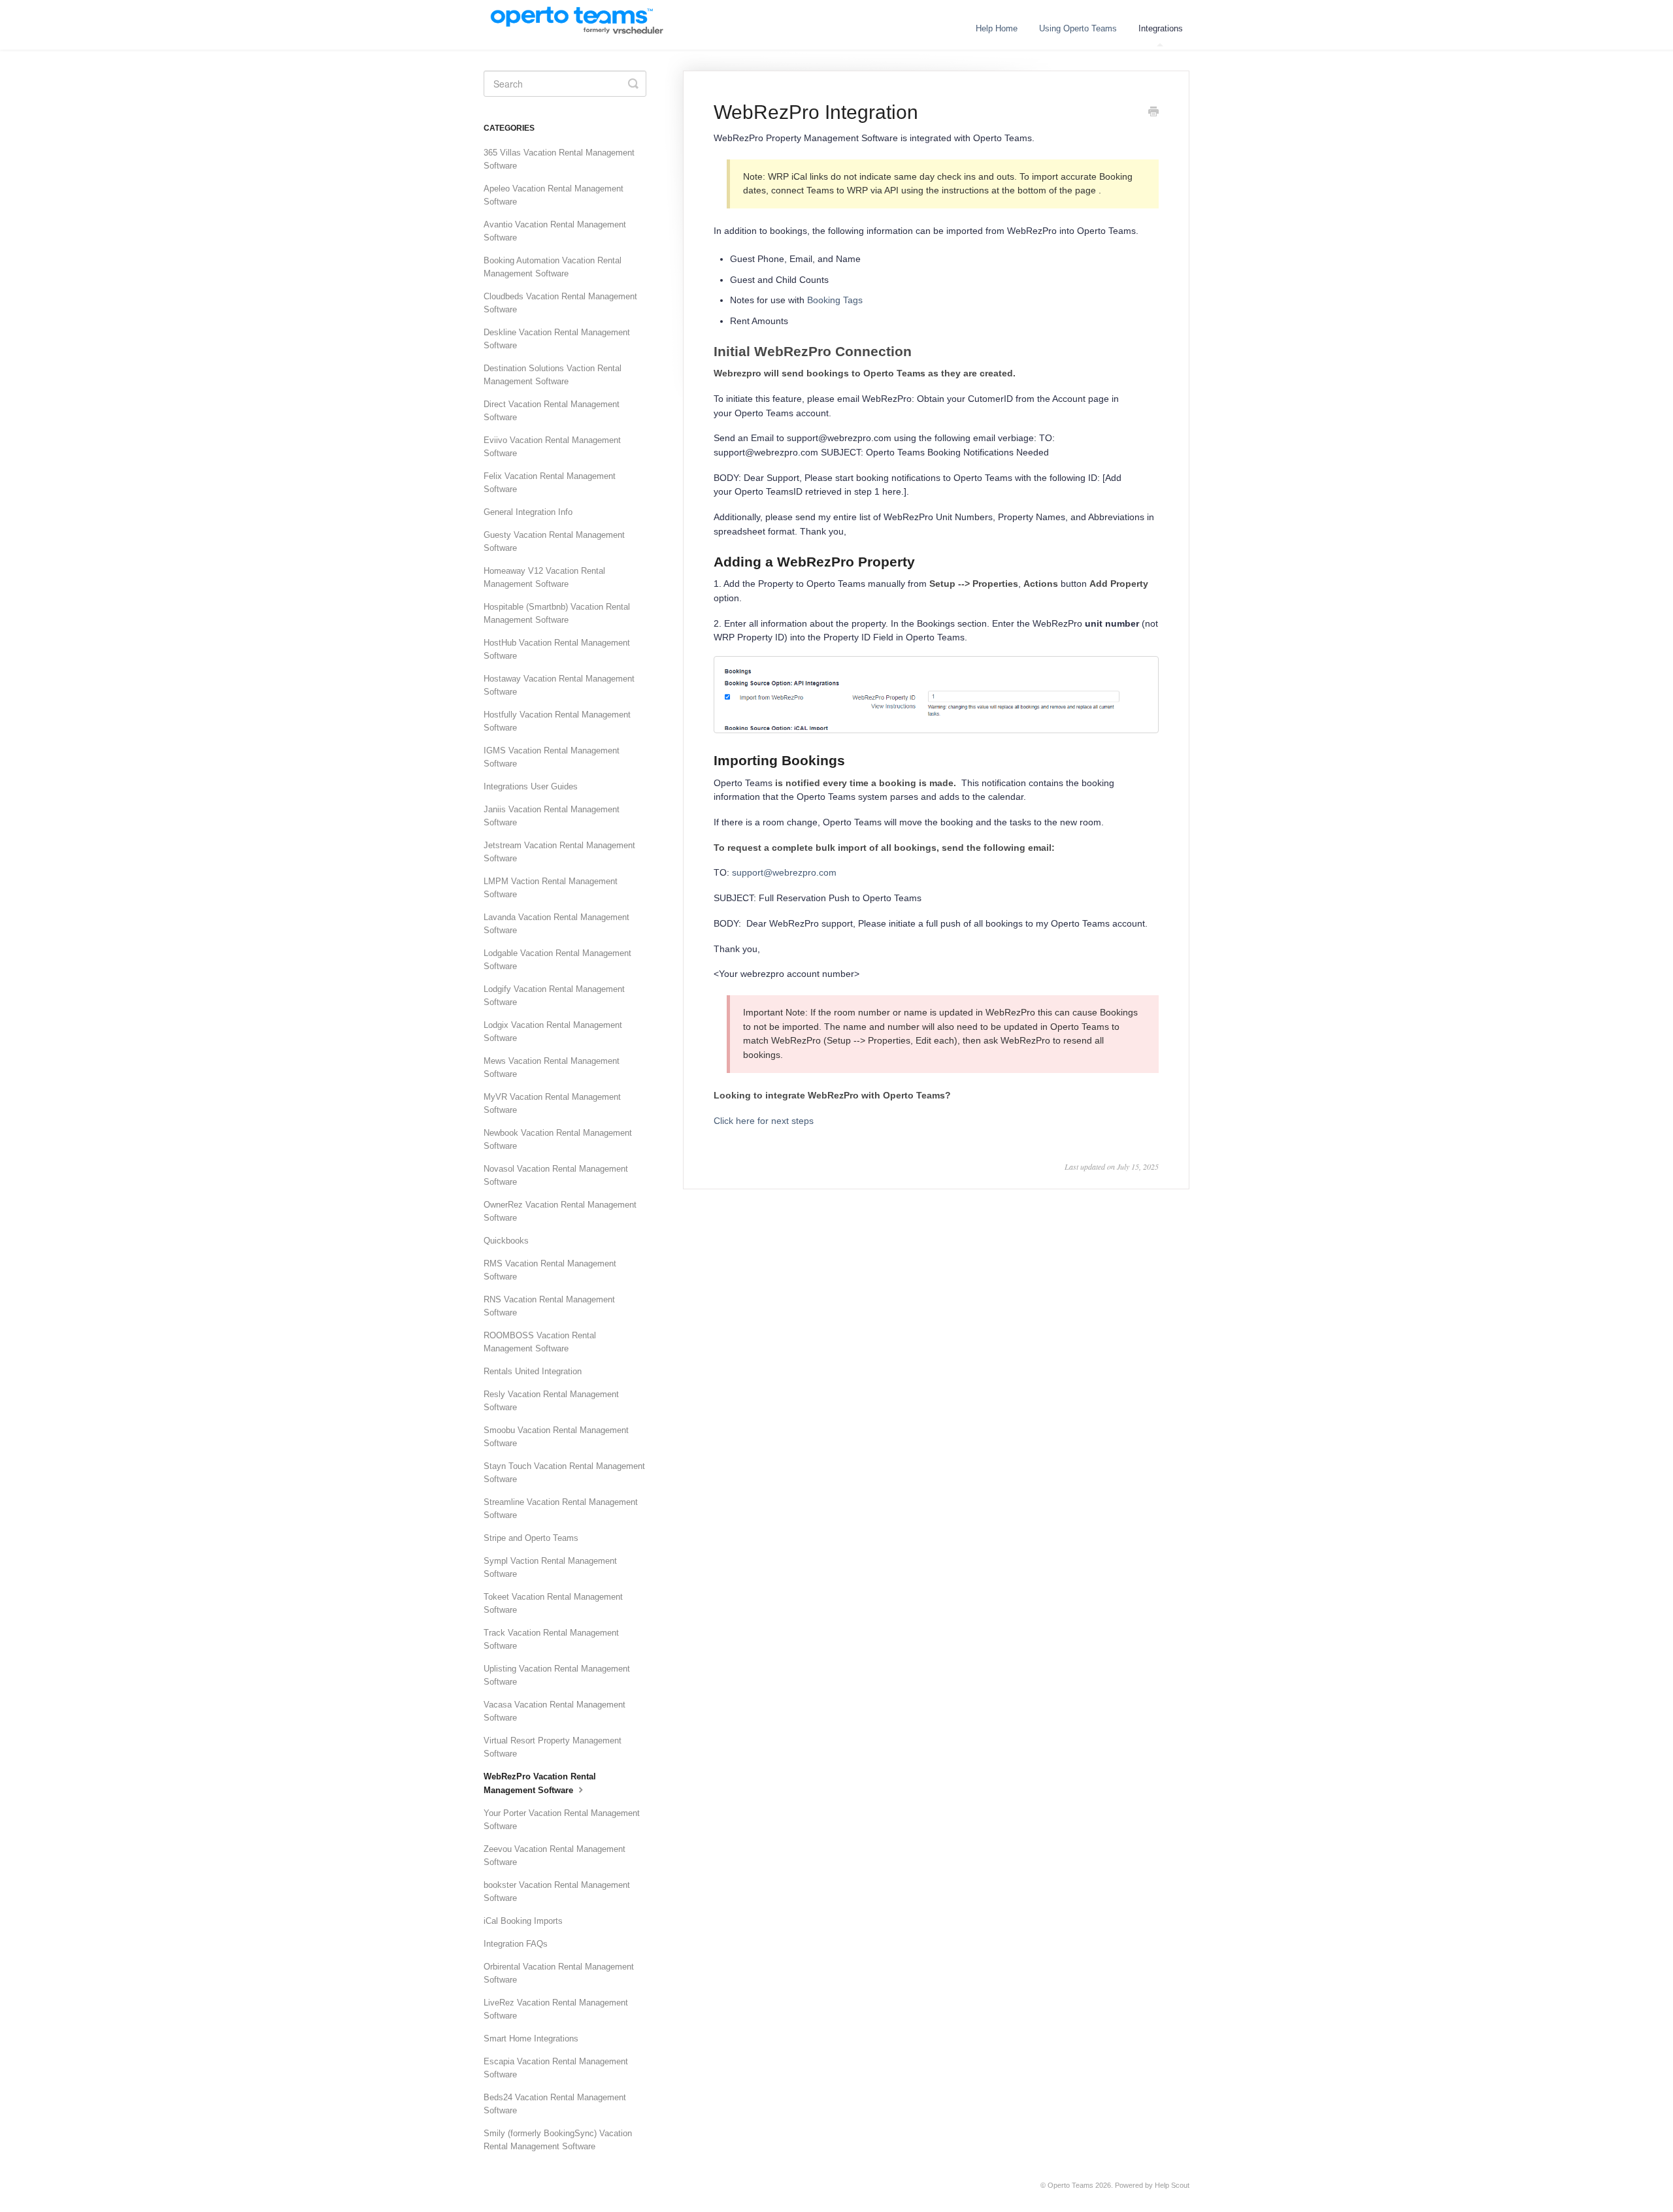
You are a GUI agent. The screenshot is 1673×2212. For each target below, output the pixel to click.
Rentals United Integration (533, 1371)
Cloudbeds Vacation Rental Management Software (560, 303)
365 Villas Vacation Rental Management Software (559, 159)
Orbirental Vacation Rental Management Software (559, 1973)
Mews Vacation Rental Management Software (552, 1067)
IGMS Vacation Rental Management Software (552, 757)
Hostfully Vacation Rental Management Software (557, 721)
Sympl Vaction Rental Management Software (550, 1567)
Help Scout (1172, 2185)
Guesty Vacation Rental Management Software (554, 541)
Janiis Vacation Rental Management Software (552, 816)
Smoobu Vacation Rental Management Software (556, 1437)
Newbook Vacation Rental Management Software (558, 1139)
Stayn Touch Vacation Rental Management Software (564, 1473)
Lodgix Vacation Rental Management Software (553, 1032)
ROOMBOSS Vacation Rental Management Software (540, 1342)
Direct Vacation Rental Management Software (552, 411)
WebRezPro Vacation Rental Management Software (540, 1783)
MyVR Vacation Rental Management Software (552, 1103)
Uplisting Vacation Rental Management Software (557, 1675)
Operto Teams (1070, 2185)
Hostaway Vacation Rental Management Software (559, 685)
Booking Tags (835, 300)
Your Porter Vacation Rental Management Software (562, 1820)
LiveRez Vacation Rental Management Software (556, 2009)
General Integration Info (528, 512)
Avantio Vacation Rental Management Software (555, 231)
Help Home (997, 28)
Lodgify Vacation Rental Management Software (554, 996)
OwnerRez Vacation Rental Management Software (560, 1211)
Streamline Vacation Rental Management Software (561, 1509)
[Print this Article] (1153, 113)
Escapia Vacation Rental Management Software (556, 2068)
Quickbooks (506, 1241)
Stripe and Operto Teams (531, 1538)
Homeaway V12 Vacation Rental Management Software (544, 577)
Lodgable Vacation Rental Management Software (557, 960)
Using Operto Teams (1078, 28)
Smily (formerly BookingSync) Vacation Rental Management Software (558, 2140)
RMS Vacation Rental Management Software (550, 1270)
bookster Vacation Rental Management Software (557, 1891)
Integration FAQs (516, 1944)
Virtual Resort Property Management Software (553, 1747)
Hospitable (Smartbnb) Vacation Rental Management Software (557, 613)
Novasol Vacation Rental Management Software (556, 1175)
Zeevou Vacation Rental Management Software (555, 1856)
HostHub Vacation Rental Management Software (557, 649)
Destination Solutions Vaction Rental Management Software (553, 375)
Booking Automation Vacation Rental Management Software (553, 267)
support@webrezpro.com (784, 872)
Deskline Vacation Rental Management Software (557, 339)
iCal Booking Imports (523, 1921)
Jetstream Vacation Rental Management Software (559, 852)
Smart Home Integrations (531, 2039)
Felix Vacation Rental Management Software (550, 483)
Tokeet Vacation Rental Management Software (553, 1603)
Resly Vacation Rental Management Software (551, 1401)
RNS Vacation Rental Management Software (549, 1306)
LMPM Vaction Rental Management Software (551, 888)
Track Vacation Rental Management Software (551, 1639)
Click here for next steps (764, 1121)
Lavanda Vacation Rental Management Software (556, 924)
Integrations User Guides (531, 786)
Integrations (1161, 28)
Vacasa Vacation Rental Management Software (555, 1711)
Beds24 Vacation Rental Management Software (555, 2104)
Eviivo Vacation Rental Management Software (552, 447)
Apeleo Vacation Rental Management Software (554, 195)
